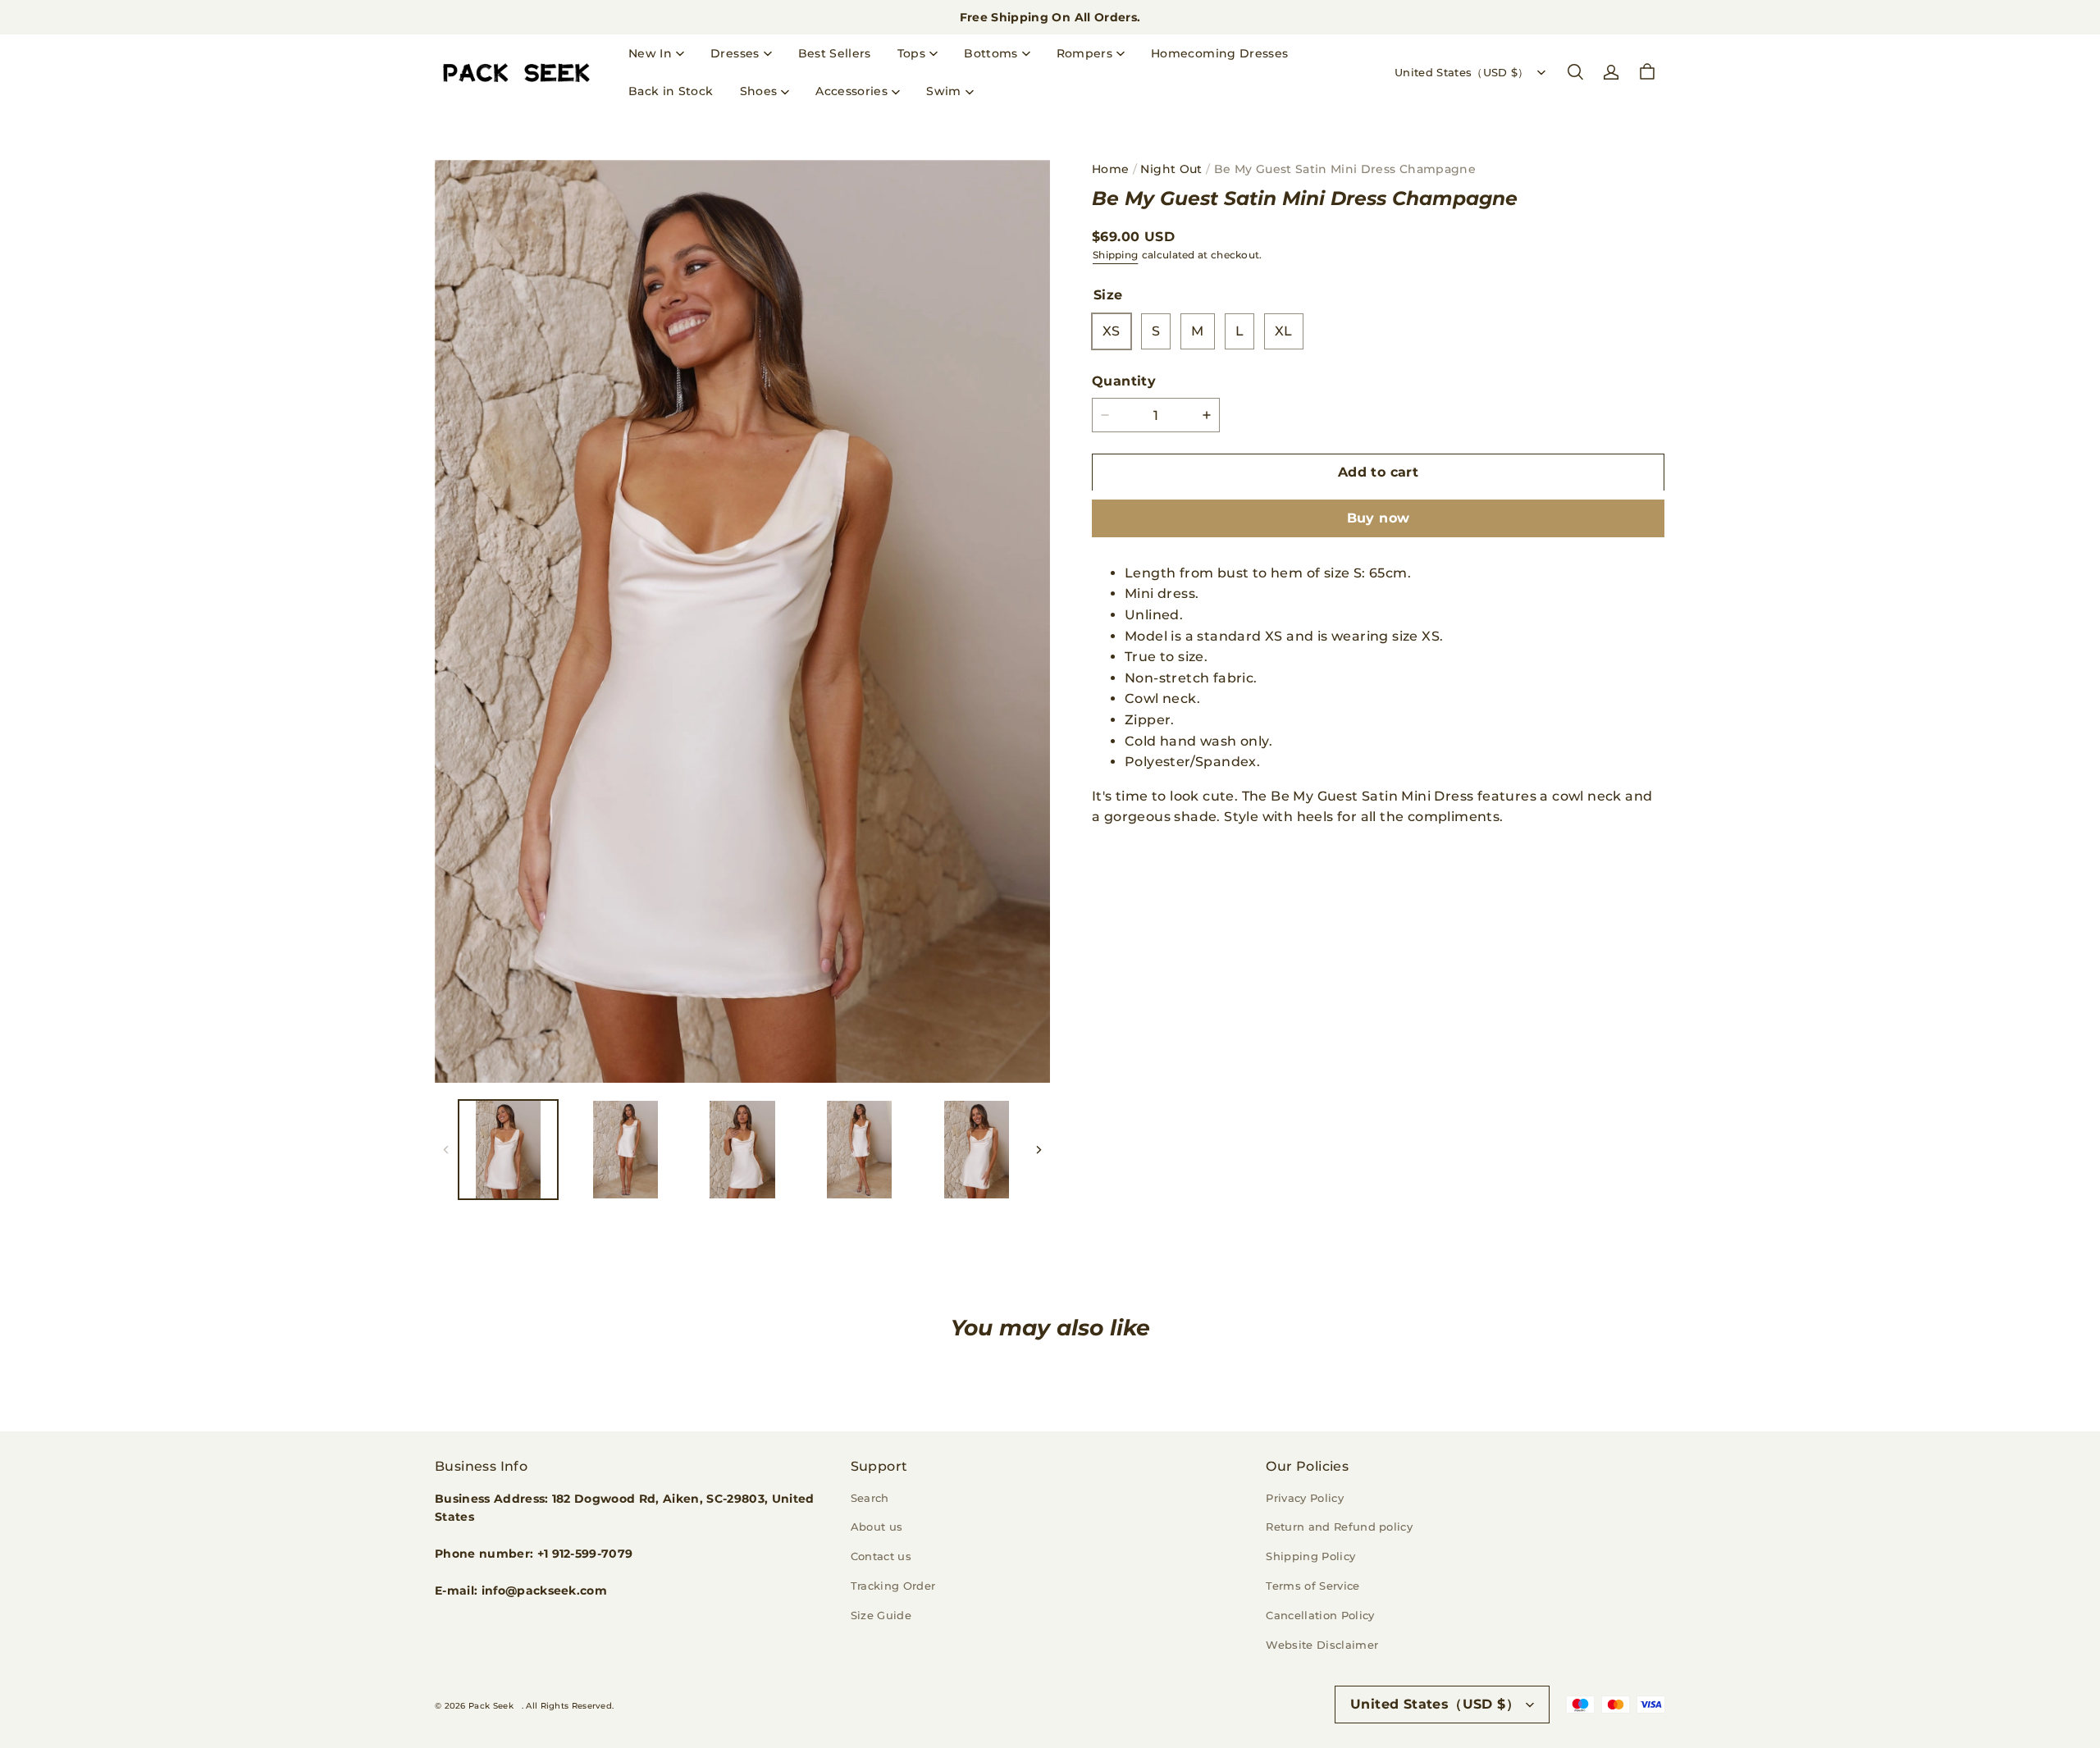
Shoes (759, 91)
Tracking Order (893, 1586)
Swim (943, 91)
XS (1112, 331)
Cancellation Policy (1320, 1615)
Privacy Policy (1305, 1498)
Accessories (851, 91)
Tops (911, 53)
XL (1284, 331)
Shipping (1115, 255)
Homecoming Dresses (1219, 53)
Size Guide (881, 1615)
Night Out (1171, 169)
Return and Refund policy (1339, 1527)
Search (870, 1498)
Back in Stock (671, 91)
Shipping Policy (1310, 1556)
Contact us (881, 1556)
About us (877, 1527)
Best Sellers (835, 53)
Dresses (735, 53)
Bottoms (991, 53)
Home (1110, 169)
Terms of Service (1312, 1586)
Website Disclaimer (1322, 1645)
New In (650, 53)
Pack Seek (491, 1706)
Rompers (1084, 53)
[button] (1575, 72)
